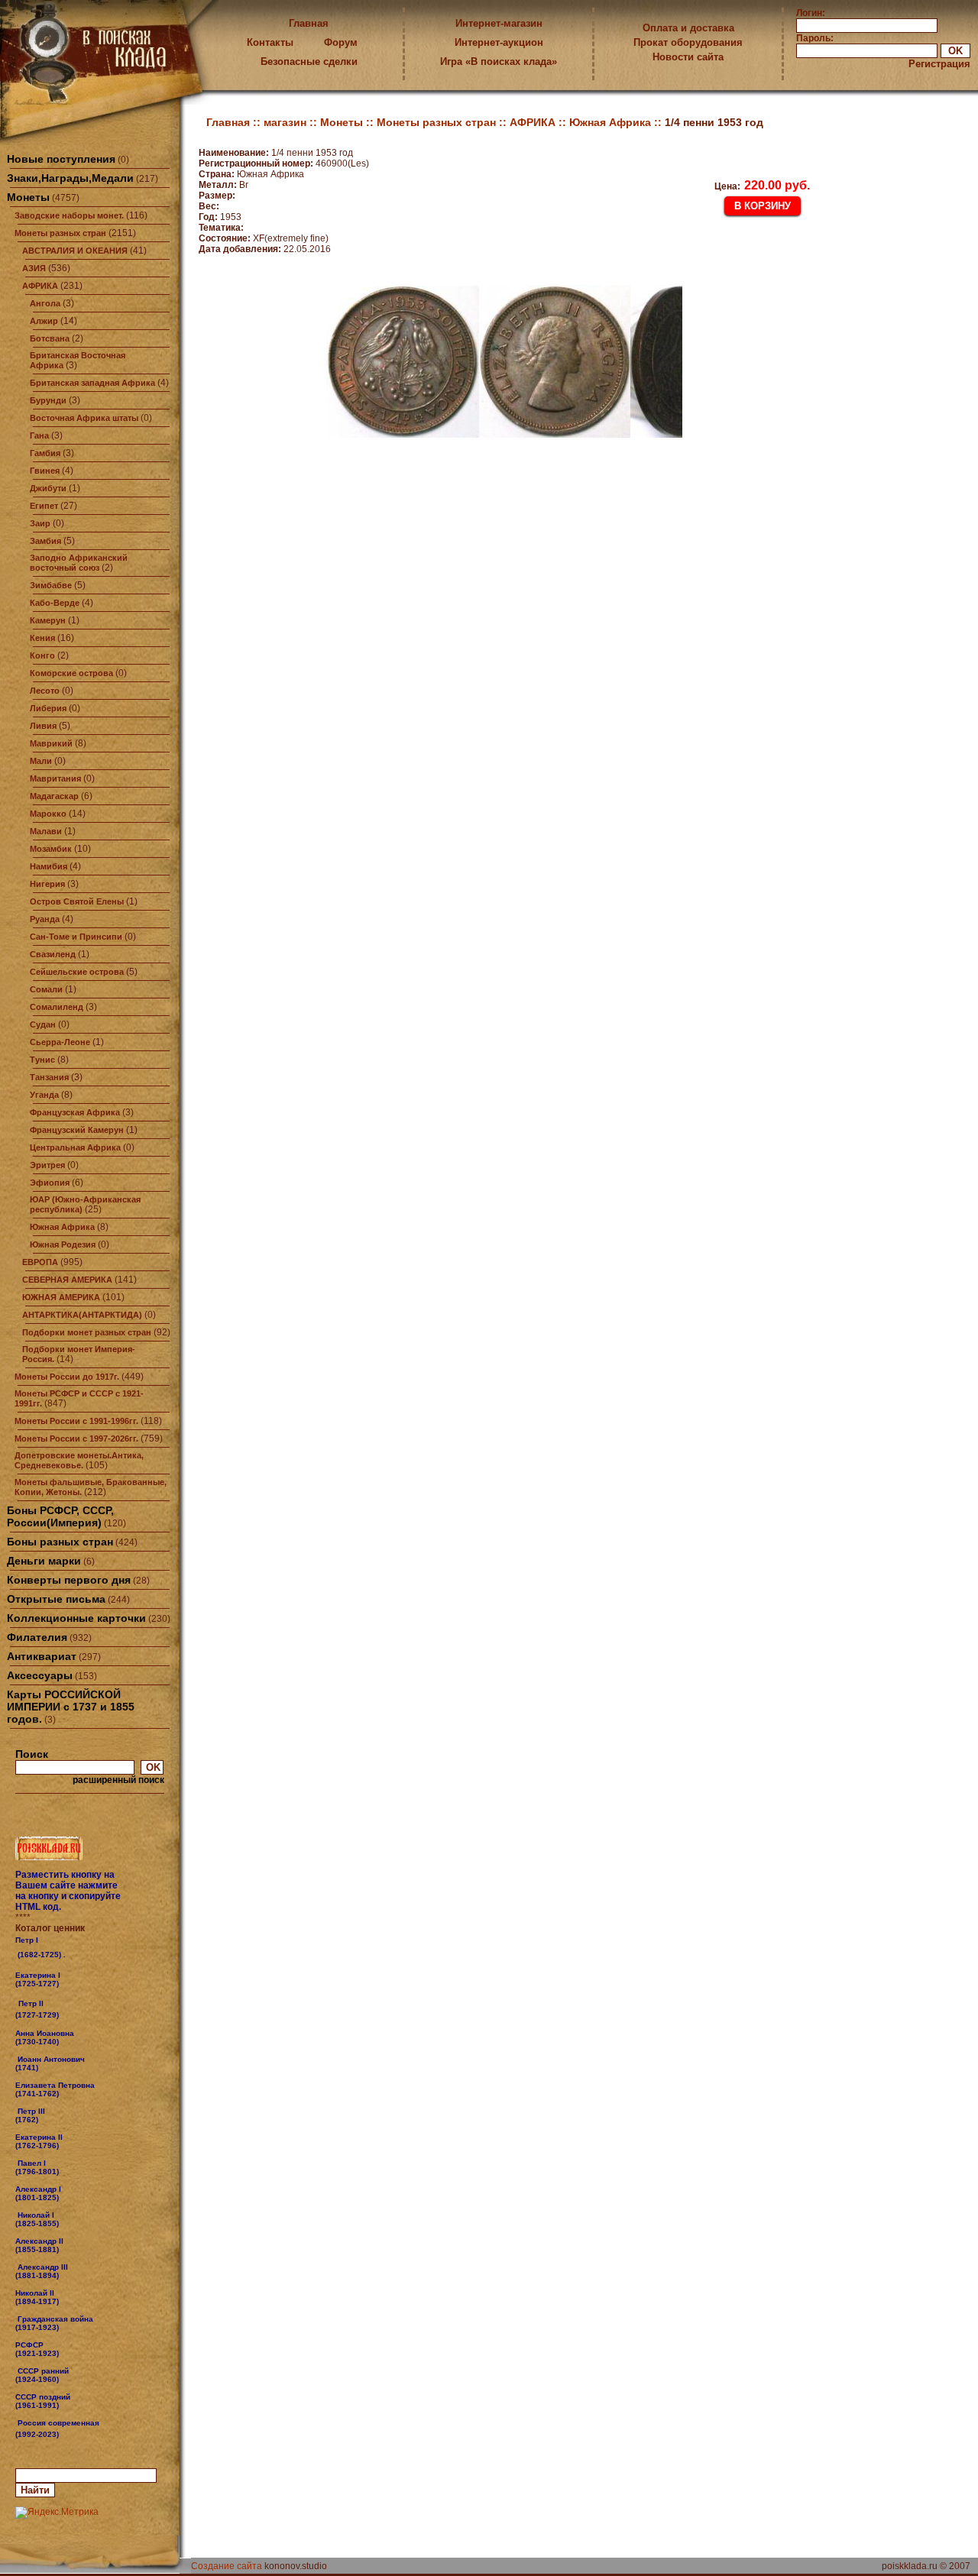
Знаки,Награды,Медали (70, 178)
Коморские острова (71, 673)
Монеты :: (348, 122)
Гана (39, 435)
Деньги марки (44, 1561)
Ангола (45, 303)
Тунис (42, 1060)
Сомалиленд (57, 1007)
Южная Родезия (63, 1244)
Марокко (48, 814)
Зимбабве (51, 585)
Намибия (49, 866)
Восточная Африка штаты (84, 418)
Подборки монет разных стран (87, 1332)
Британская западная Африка (92, 383)
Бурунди (48, 400)
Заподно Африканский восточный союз (79, 563)
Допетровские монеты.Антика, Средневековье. (79, 1460)
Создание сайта (227, 2566)
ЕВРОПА (40, 1262)
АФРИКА (40, 286)
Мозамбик (51, 849)
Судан (43, 1024)
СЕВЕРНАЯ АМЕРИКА (67, 1280)
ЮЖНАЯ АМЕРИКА (61, 1297)
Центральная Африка (75, 1147)
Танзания (49, 1077)
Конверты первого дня (69, 1580)
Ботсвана (50, 338)
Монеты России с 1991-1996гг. (76, 1421)
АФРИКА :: (539, 122)
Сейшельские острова (77, 972)
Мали (41, 761)
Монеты (28, 197)
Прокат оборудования (688, 42)
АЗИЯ (34, 268)
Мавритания (55, 778)
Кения (42, 638)
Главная (309, 23)
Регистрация (939, 64)
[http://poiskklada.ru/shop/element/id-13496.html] (60, 2434)
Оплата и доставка (688, 28)
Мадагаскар (54, 796)
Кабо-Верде (55, 603)
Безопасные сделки (309, 61)
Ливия (43, 726)
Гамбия (45, 453)
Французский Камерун (77, 1130)
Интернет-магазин (499, 23)
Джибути (48, 488)
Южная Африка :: (617, 122)
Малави (46, 831)
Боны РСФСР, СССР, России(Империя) (60, 1516)
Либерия (48, 708)
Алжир (44, 321)
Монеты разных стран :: (443, 122)
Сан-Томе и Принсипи (76, 937)
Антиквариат (42, 1656)
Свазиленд (53, 954)
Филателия (37, 1637)
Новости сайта (688, 57)
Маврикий (51, 743)
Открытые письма (56, 1599)
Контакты (270, 42)
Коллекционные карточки (76, 1618)
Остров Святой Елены (77, 901)
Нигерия (47, 884)
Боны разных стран (60, 1542)
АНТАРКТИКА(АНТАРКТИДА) (82, 1315)
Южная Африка (62, 1227)
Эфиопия (50, 1183)
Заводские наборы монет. (69, 215)
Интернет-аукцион (499, 42)
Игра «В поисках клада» (499, 61)
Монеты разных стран (60, 233)
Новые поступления (61, 159)
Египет (44, 506)
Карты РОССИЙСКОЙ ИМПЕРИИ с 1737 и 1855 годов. (71, 1707)
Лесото (45, 691)
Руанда (45, 919)
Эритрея (47, 1165)
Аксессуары (40, 1675)
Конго (42, 655)
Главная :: (235, 122)
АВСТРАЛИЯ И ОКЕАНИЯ (75, 251)
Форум (341, 42)
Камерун (48, 620)
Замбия (45, 541)
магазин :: (292, 122)
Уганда (44, 1095)
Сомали (46, 989)
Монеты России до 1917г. (67, 1377)
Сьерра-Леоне (60, 1042)
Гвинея (45, 471)
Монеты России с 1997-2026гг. (76, 1438)
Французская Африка (75, 1112)
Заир (40, 523)
